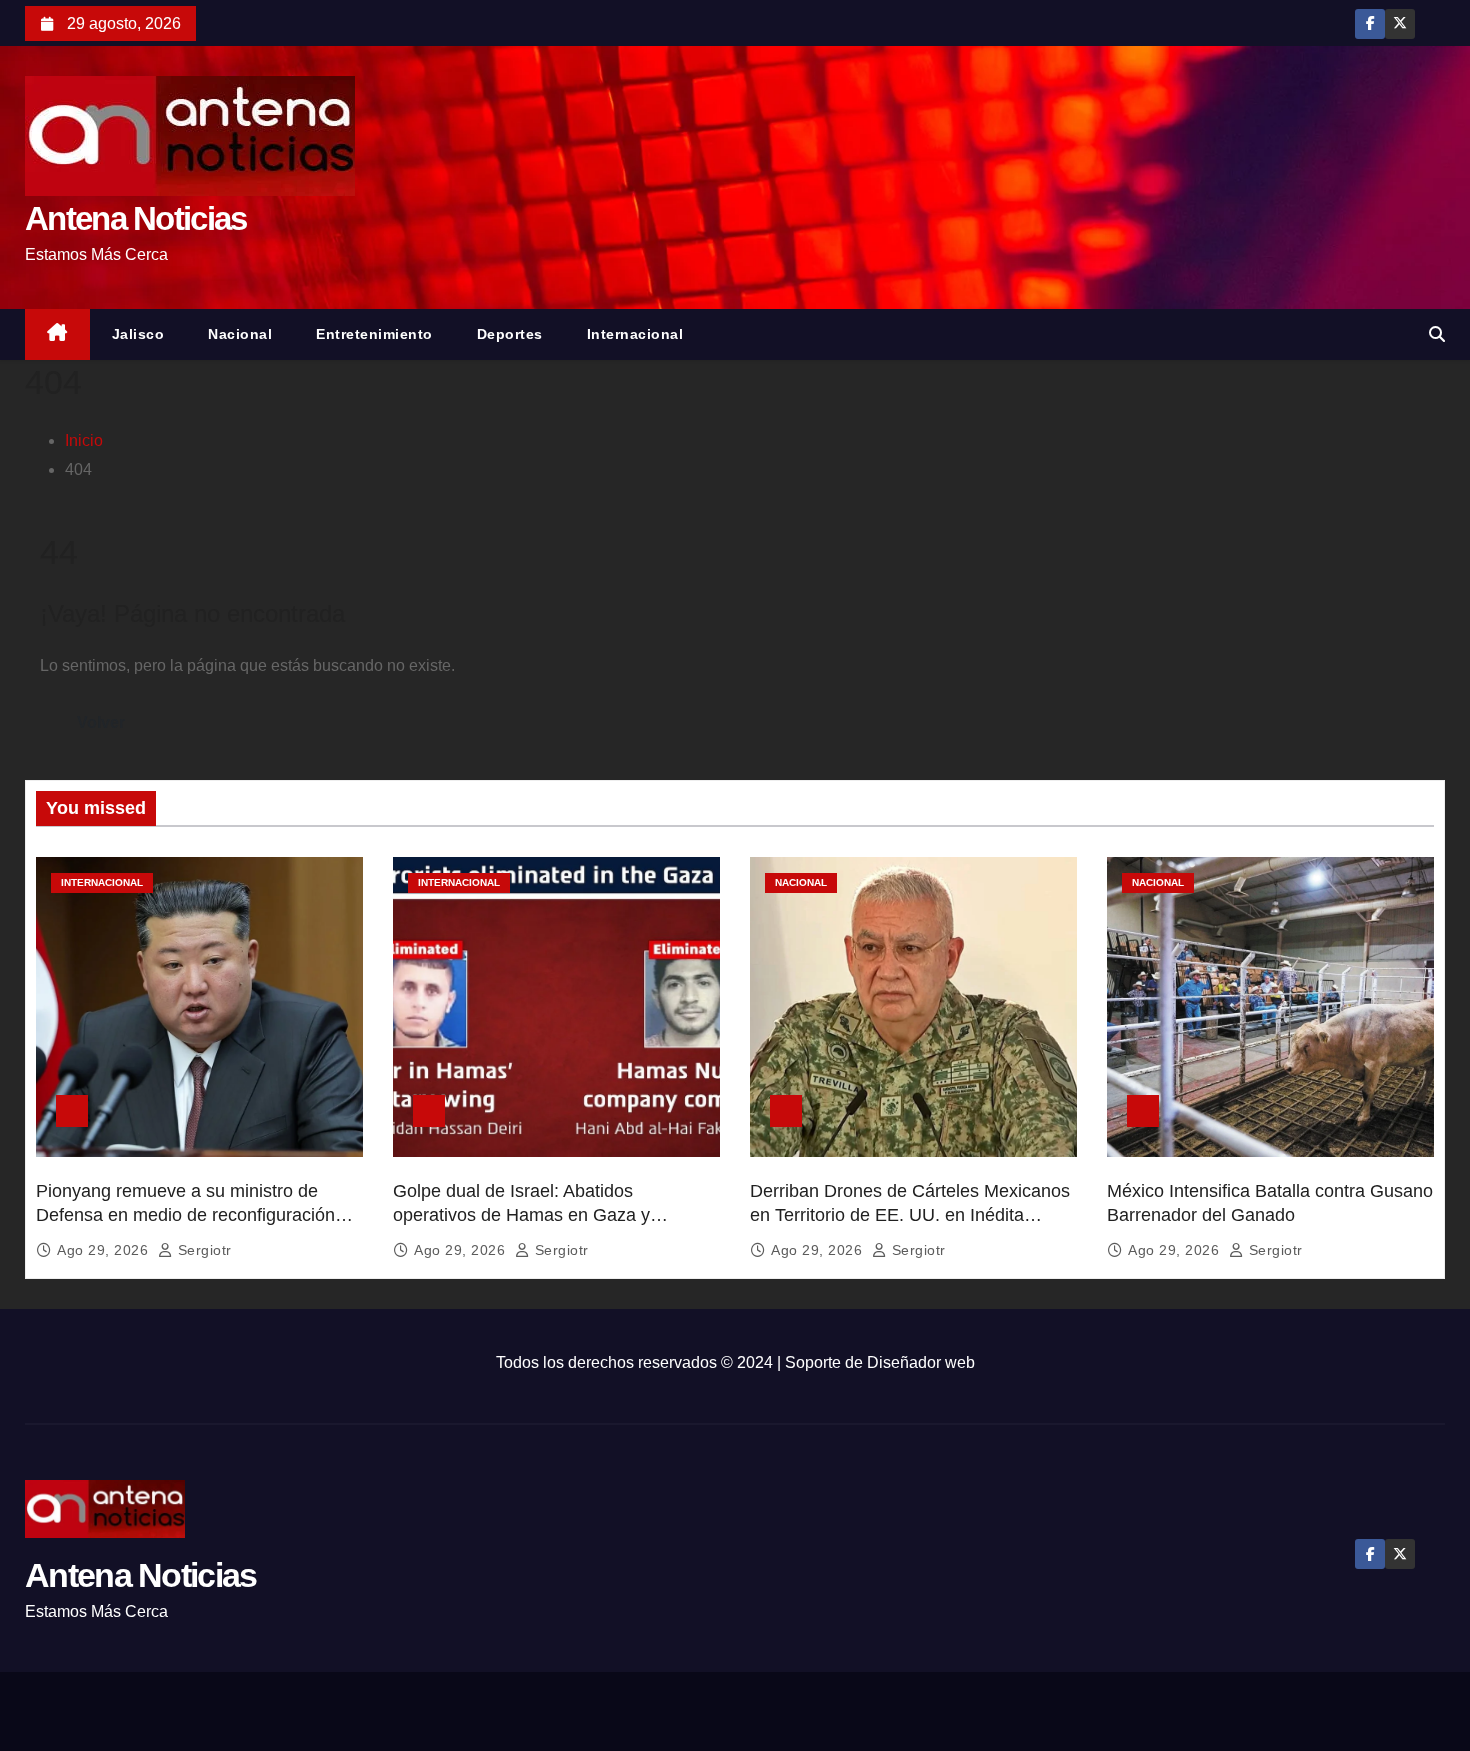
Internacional (635, 334)
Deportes (510, 334)
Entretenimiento (374, 334)
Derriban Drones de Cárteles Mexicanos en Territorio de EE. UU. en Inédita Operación (910, 1215)
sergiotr (202, 1250)
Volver (101, 722)
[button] (1437, 334)
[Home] (57, 334)
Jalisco (138, 334)
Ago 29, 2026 (105, 1250)
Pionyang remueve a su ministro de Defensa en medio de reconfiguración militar (185, 1215)
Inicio (84, 440)
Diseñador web (921, 1362)
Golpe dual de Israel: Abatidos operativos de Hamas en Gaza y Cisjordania (521, 1215)
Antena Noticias (136, 218)
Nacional (240, 334)
